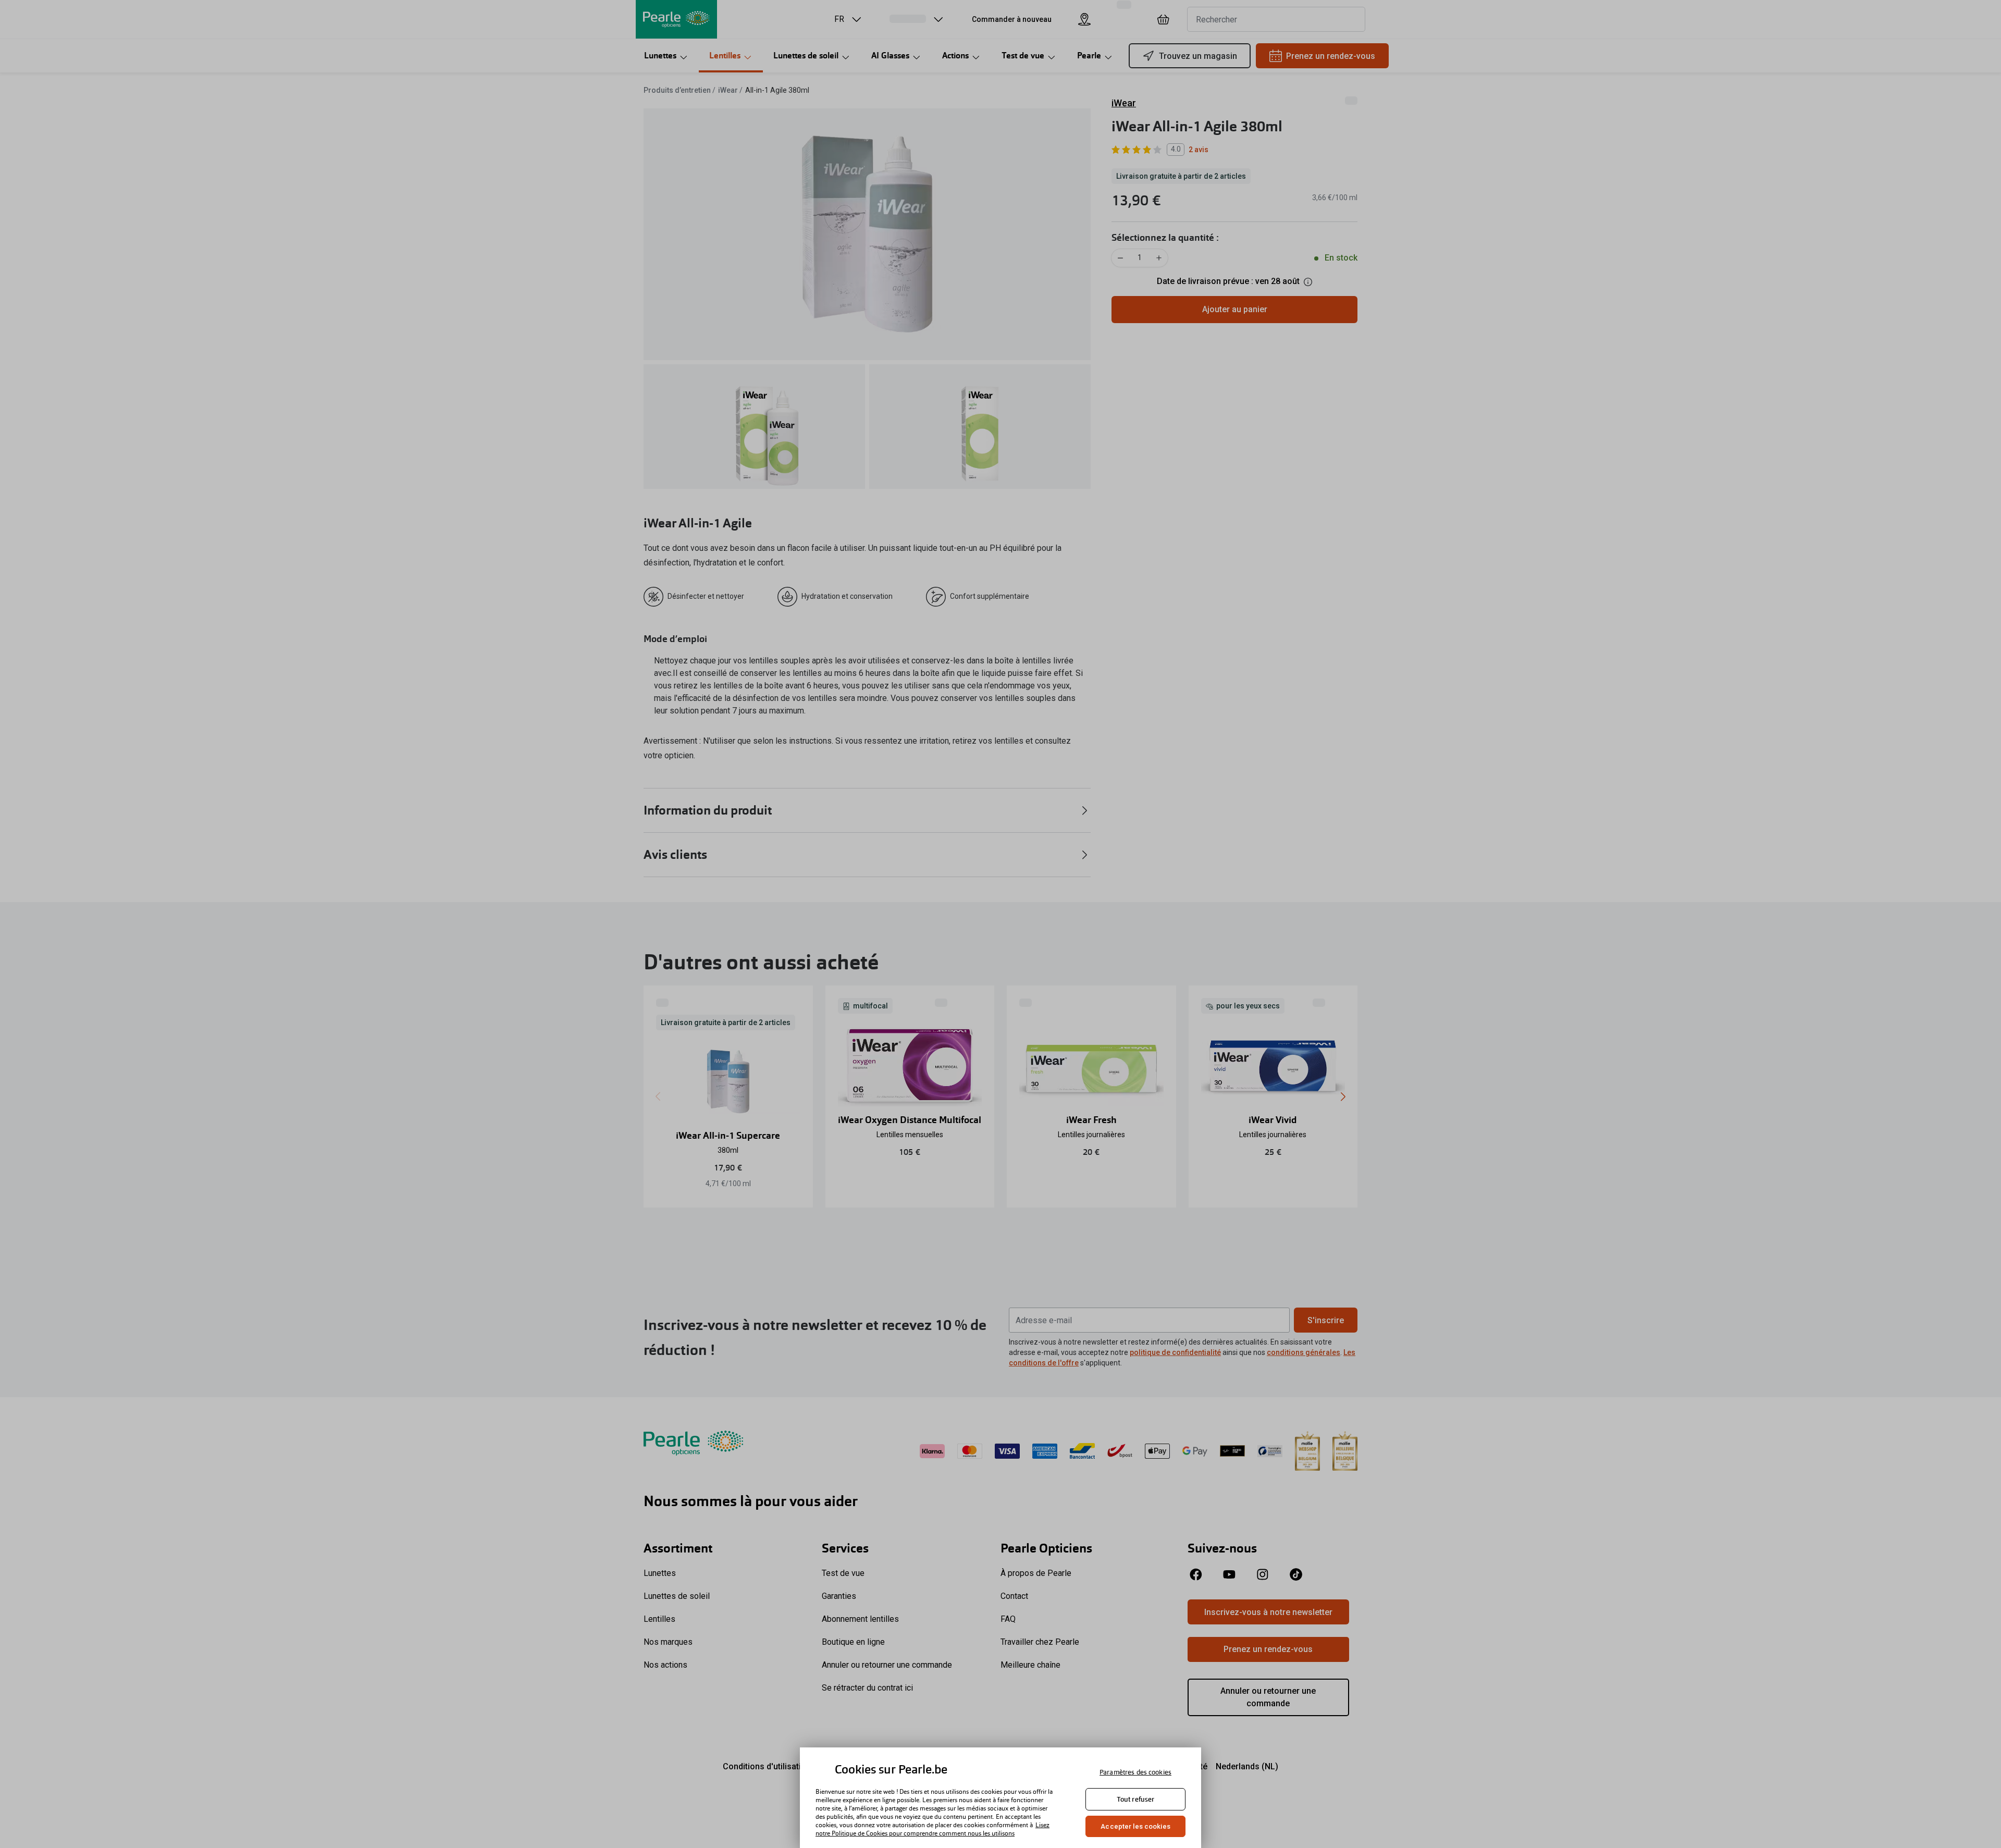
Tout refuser (1136, 1799)
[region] (1000, 1798)
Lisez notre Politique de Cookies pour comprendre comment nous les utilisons (932, 1829)
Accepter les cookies (1135, 1826)
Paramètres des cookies (1135, 1772)
